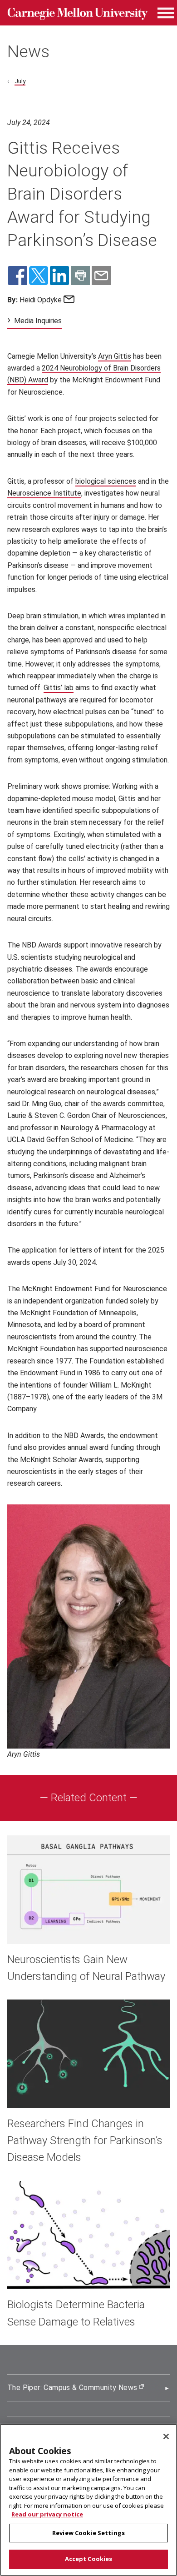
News (28, 51)
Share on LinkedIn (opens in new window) (59, 276)
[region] (88, 2500)
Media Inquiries (38, 321)
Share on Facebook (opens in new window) (18, 276)
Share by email (101, 276)
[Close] (166, 2436)
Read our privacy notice (47, 2514)
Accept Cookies (89, 2559)
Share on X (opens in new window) (39, 276)
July (20, 81)
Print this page (80, 276)
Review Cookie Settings (88, 2533)
